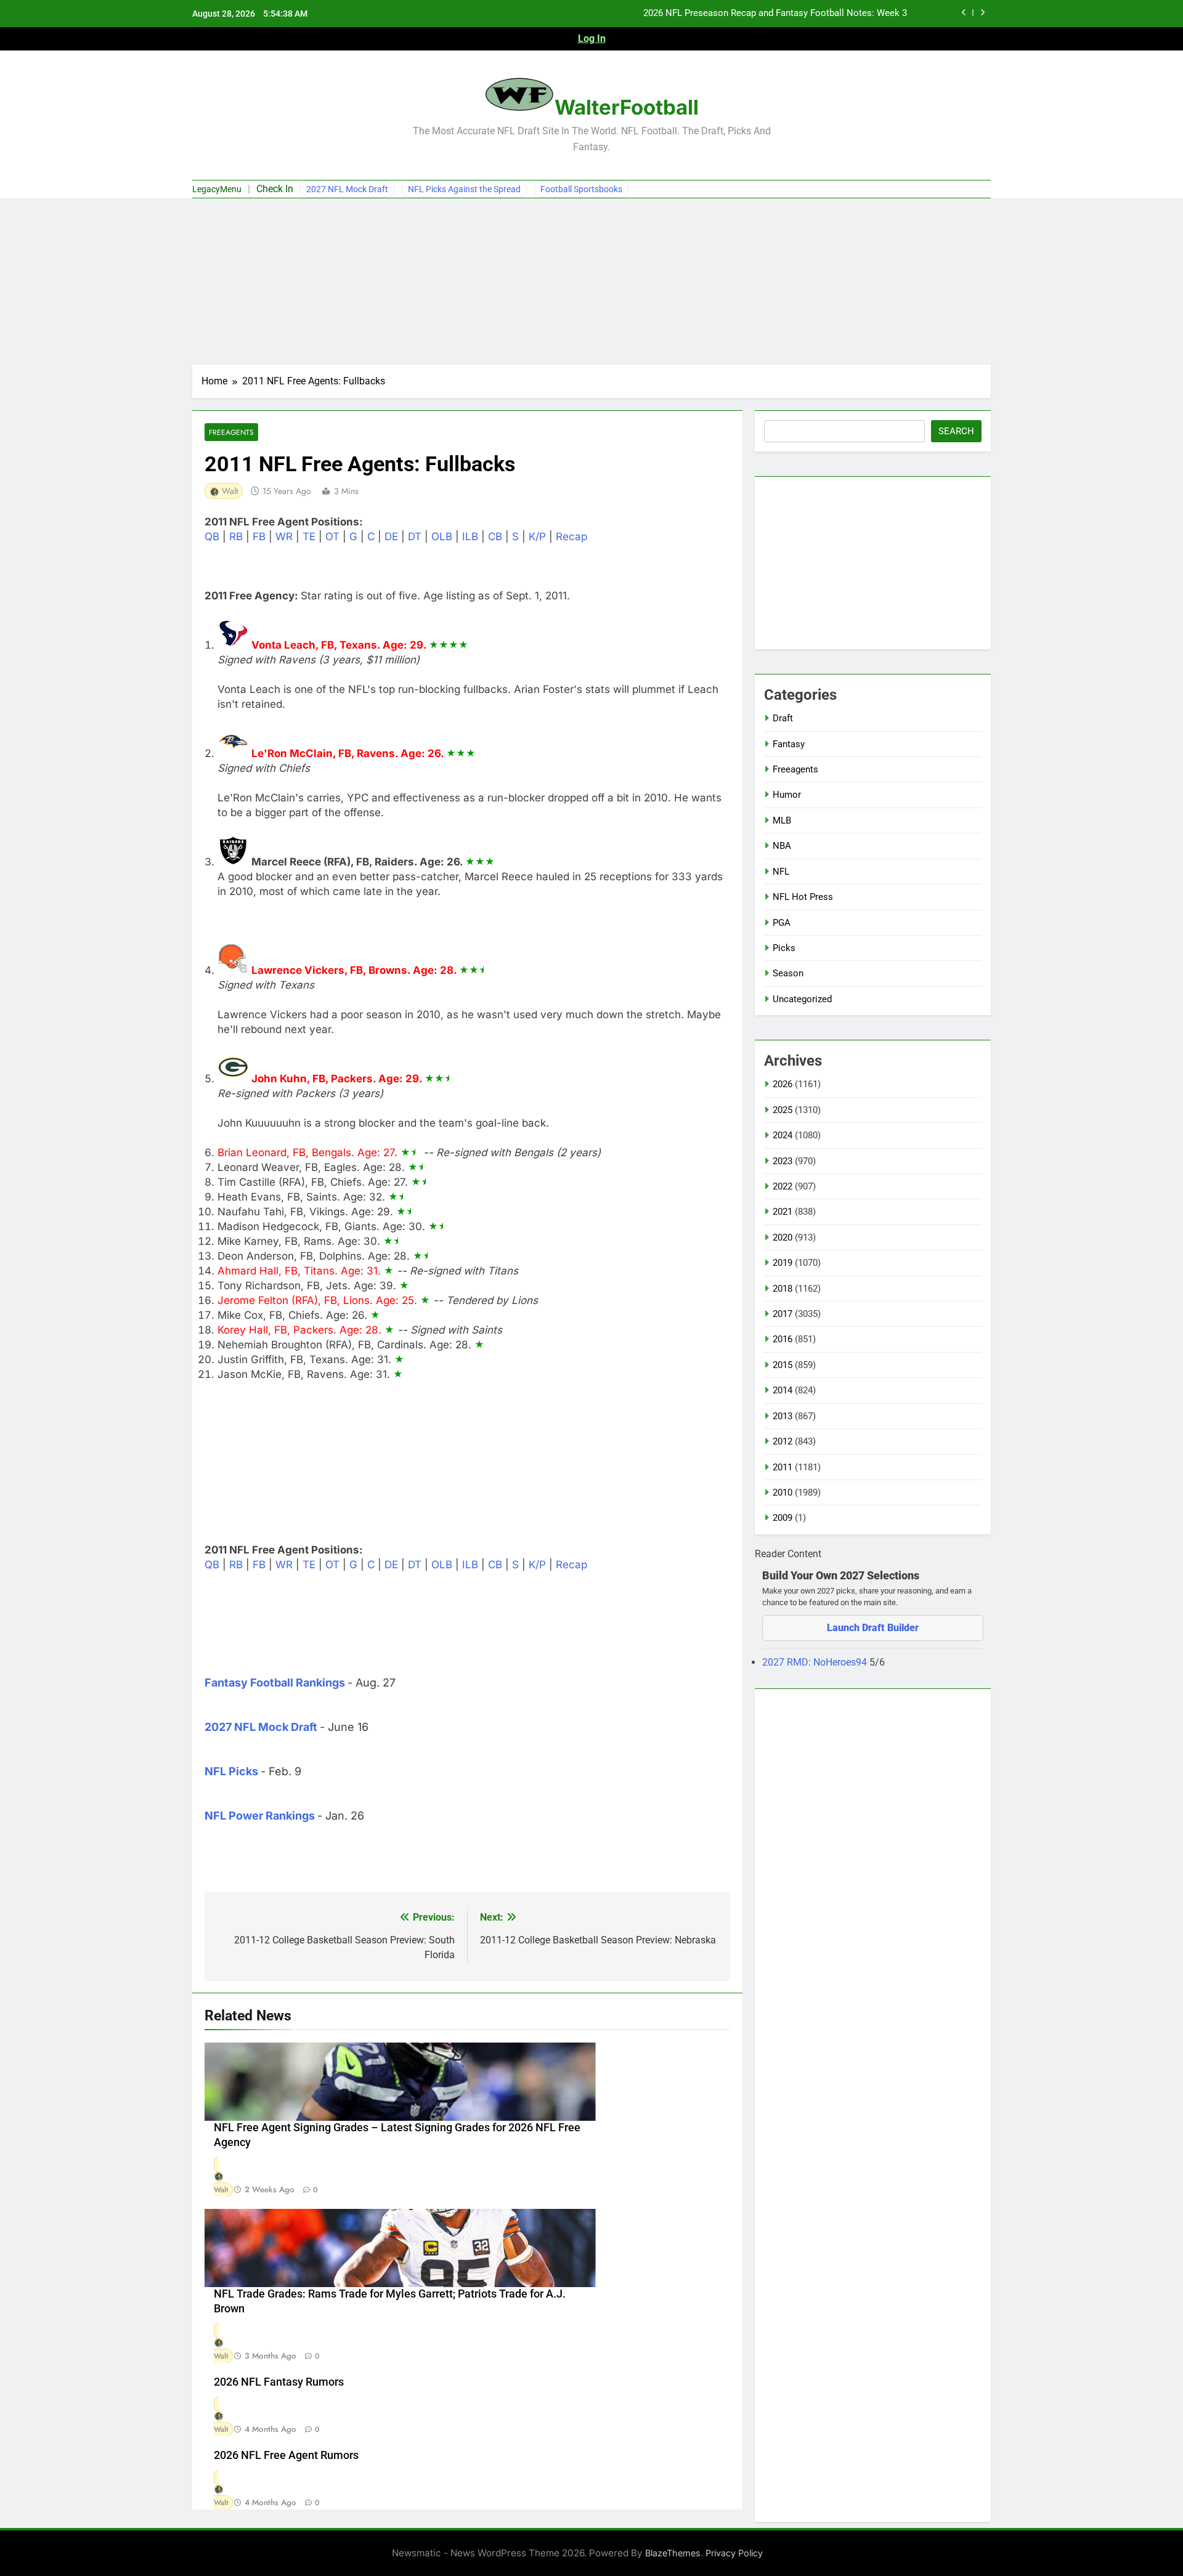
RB (236, 537)
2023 (783, 1161)
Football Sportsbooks (581, 189)
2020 (783, 1237)
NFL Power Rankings (260, 1816)
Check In (275, 189)
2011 (783, 1467)
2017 (783, 1314)
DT (415, 537)
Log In (592, 38)
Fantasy (789, 744)
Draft (783, 718)
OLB (442, 537)
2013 (783, 1416)
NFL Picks (231, 1771)
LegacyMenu (217, 189)
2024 (783, 1135)
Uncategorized (802, 999)
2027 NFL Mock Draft (347, 189)
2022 (783, 1186)
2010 (783, 1493)
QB (212, 537)
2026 (783, 1084)
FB (259, 537)
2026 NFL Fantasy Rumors (279, 2382)
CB (495, 537)
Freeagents (231, 432)
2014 (783, 1390)
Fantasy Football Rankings (275, 1683)
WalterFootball (627, 107)
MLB (782, 820)
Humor (787, 795)
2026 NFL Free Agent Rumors (286, 2455)
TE (309, 537)
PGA (782, 923)
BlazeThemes (673, 2553)
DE (391, 537)
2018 (783, 1289)
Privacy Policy (734, 2553)
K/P (537, 537)
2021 (783, 1212)
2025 (783, 1110)
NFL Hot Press (803, 897)
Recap (571, 537)
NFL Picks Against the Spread (464, 189)
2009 (783, 1518)
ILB (470, 537)
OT (332, 537)
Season (788, 973)
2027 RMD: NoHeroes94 (816, 1662)
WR (284, 537)
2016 (783, 1339)
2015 (783, 1365)
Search (956, 431)
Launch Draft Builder (873, 1628)
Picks (784, 948)
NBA (782, 846)
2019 (783, 1263)
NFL (781, 872)
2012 (783, 1441)
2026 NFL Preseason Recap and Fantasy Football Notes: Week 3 (775, 14)
